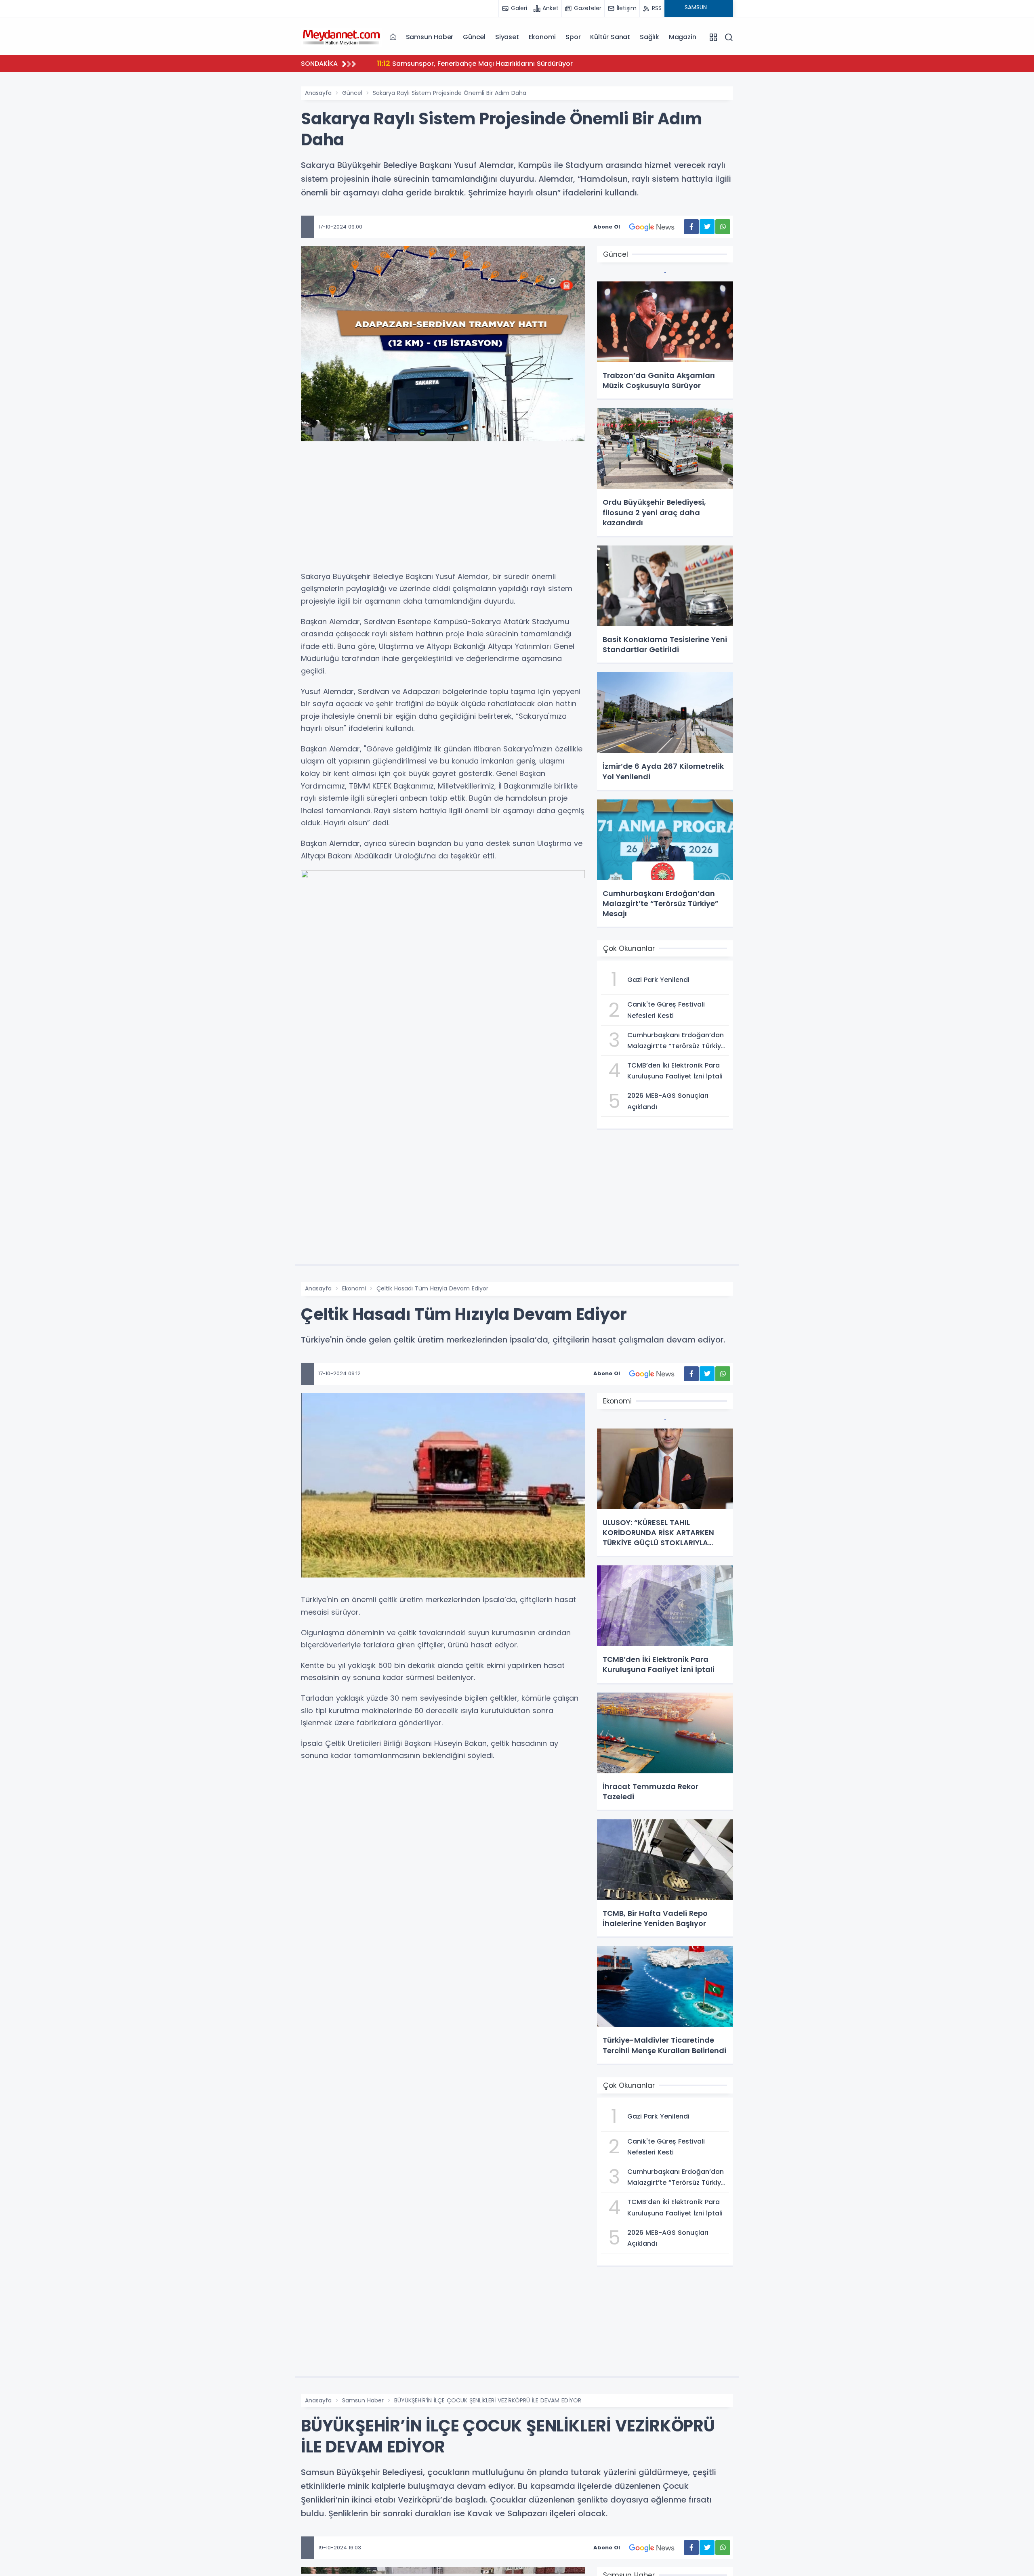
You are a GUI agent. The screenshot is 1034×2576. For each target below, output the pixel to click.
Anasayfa (318, 93)
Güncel (474, 37)
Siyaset (507, 37)
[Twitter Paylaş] (707, 227)
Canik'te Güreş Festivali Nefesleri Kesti (450, 63)
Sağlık (649, 37)
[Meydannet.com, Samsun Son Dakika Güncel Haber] (341, 37)
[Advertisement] (443, 510)
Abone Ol (607, 227)
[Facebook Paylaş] (691, 227)
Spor (573, 37)
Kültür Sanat (610, 37)
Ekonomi (542, 37)
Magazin (683, 37)
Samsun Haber (430, 37)
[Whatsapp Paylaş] (723, 227)
